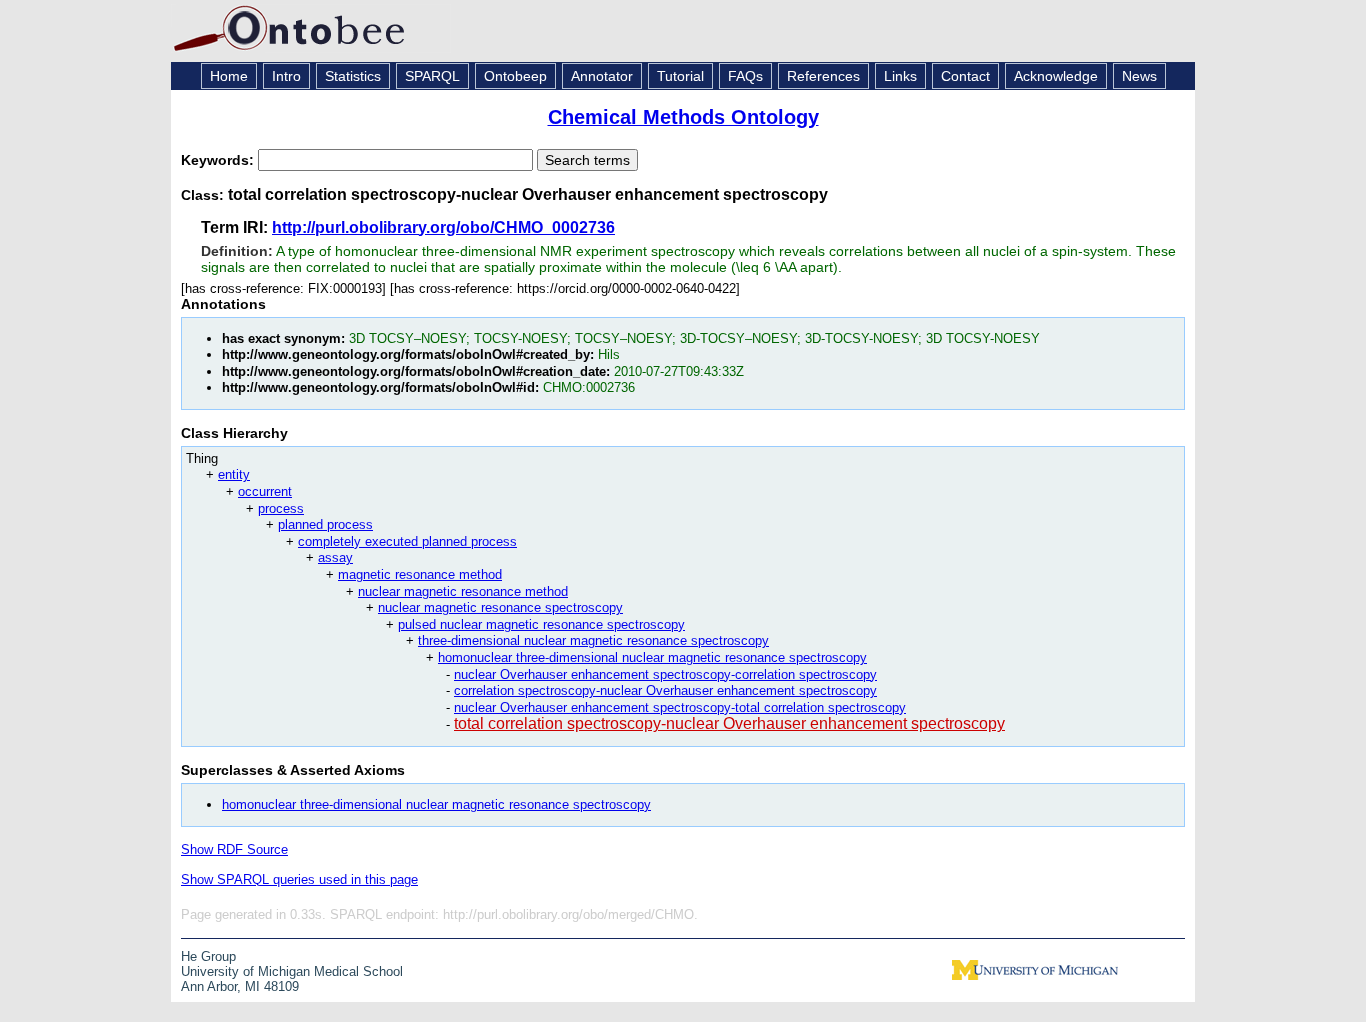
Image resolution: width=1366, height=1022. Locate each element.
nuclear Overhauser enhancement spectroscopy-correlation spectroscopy (665, 674)
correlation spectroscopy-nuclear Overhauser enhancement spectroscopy (665, 690)
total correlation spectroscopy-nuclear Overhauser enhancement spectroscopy (729, 723)
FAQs (745, 76)
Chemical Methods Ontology (683, 117)
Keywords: (219, 160)
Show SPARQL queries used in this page (299, 879)
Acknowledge (1056, 76)
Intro (286, 76)
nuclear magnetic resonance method (463, 591)
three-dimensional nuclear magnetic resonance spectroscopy (593, 640)
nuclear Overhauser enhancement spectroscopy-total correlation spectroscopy (680, 707)
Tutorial (680, 76)
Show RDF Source (234, 849)
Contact (965, 76)
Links (900, 76)
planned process (325, 524)
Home (229, 76)
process (281, 508)
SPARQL (432, 76)
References (823, 76)
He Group (208, 956)
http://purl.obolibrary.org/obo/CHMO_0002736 (443, 227)
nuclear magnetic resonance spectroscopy (500, 607)
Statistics (353, 76)
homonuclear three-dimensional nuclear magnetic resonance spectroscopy (652, 657)
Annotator (602, 76)
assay (335, 557)
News (1139, 76)
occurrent (265, 491)
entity (234, 474)
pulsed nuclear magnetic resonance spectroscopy (541, 624)
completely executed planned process (407, 541)
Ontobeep (515, 76)
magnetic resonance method (420, 574)
